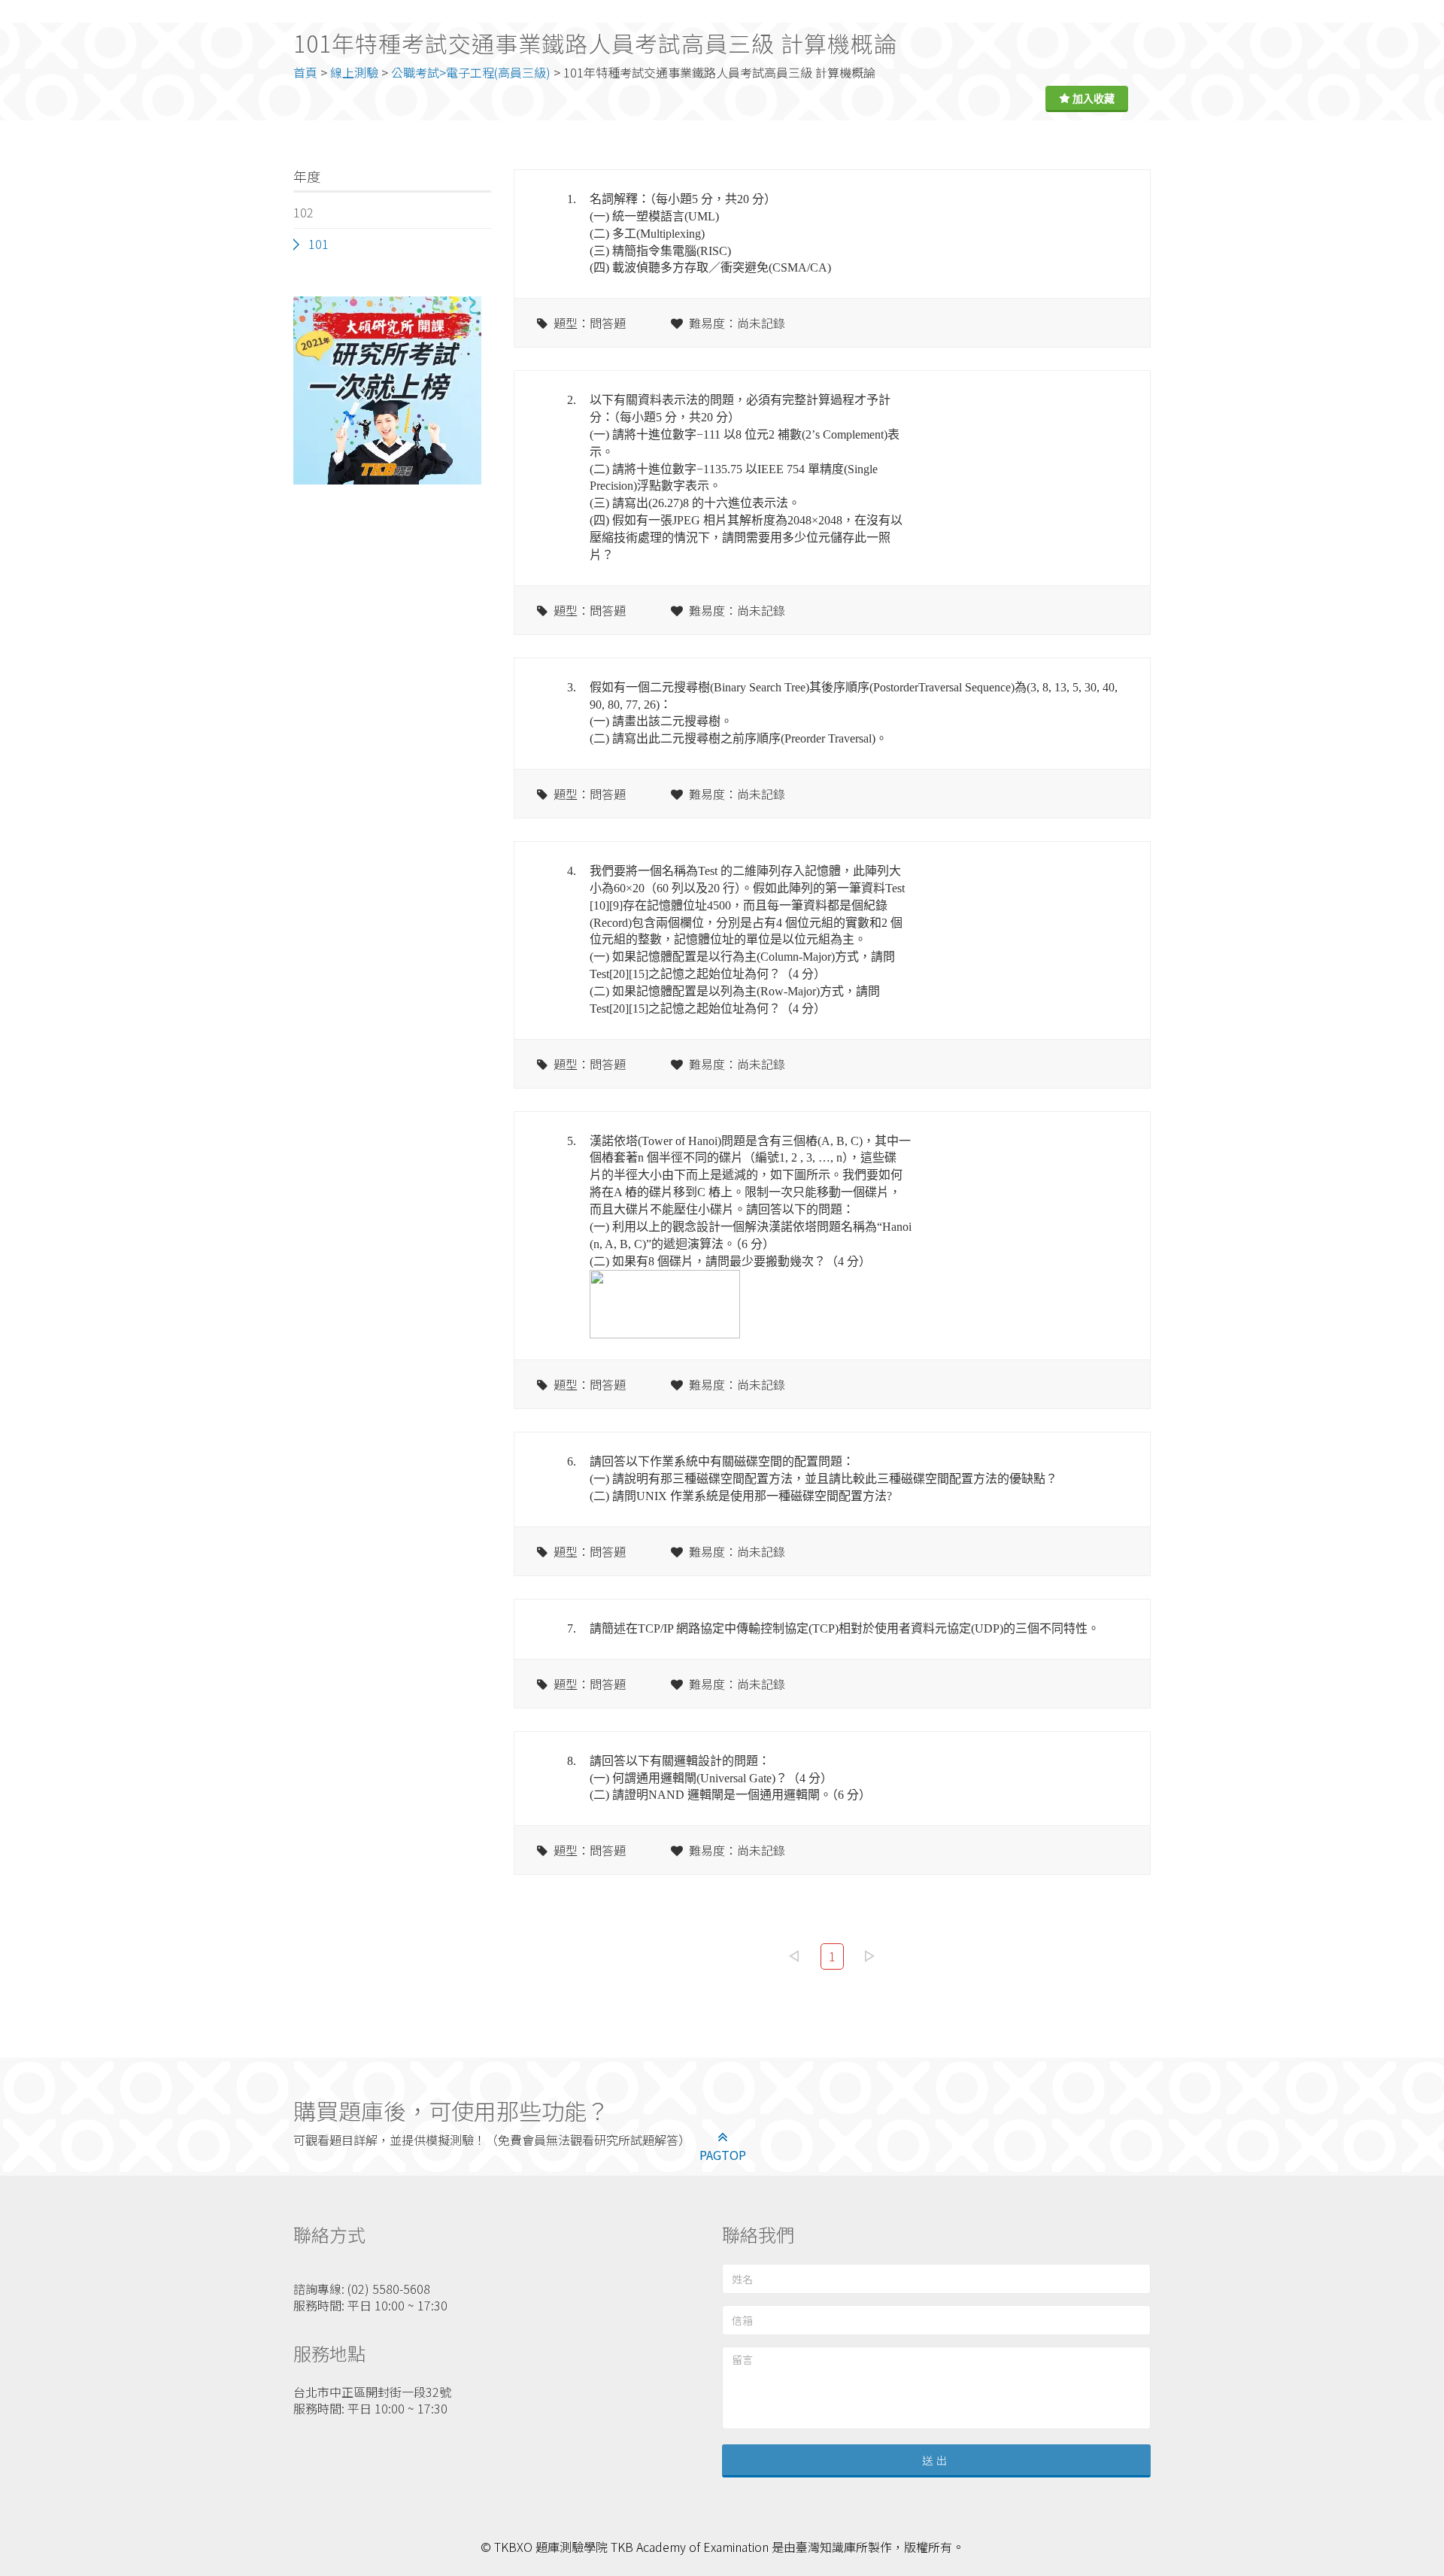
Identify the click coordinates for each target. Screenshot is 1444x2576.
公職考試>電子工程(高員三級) (471, 72)
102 (303, 212)
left (794, 1956)
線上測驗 (354, 72)
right (870, 1956)
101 (319, 244)
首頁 (305, 72)
